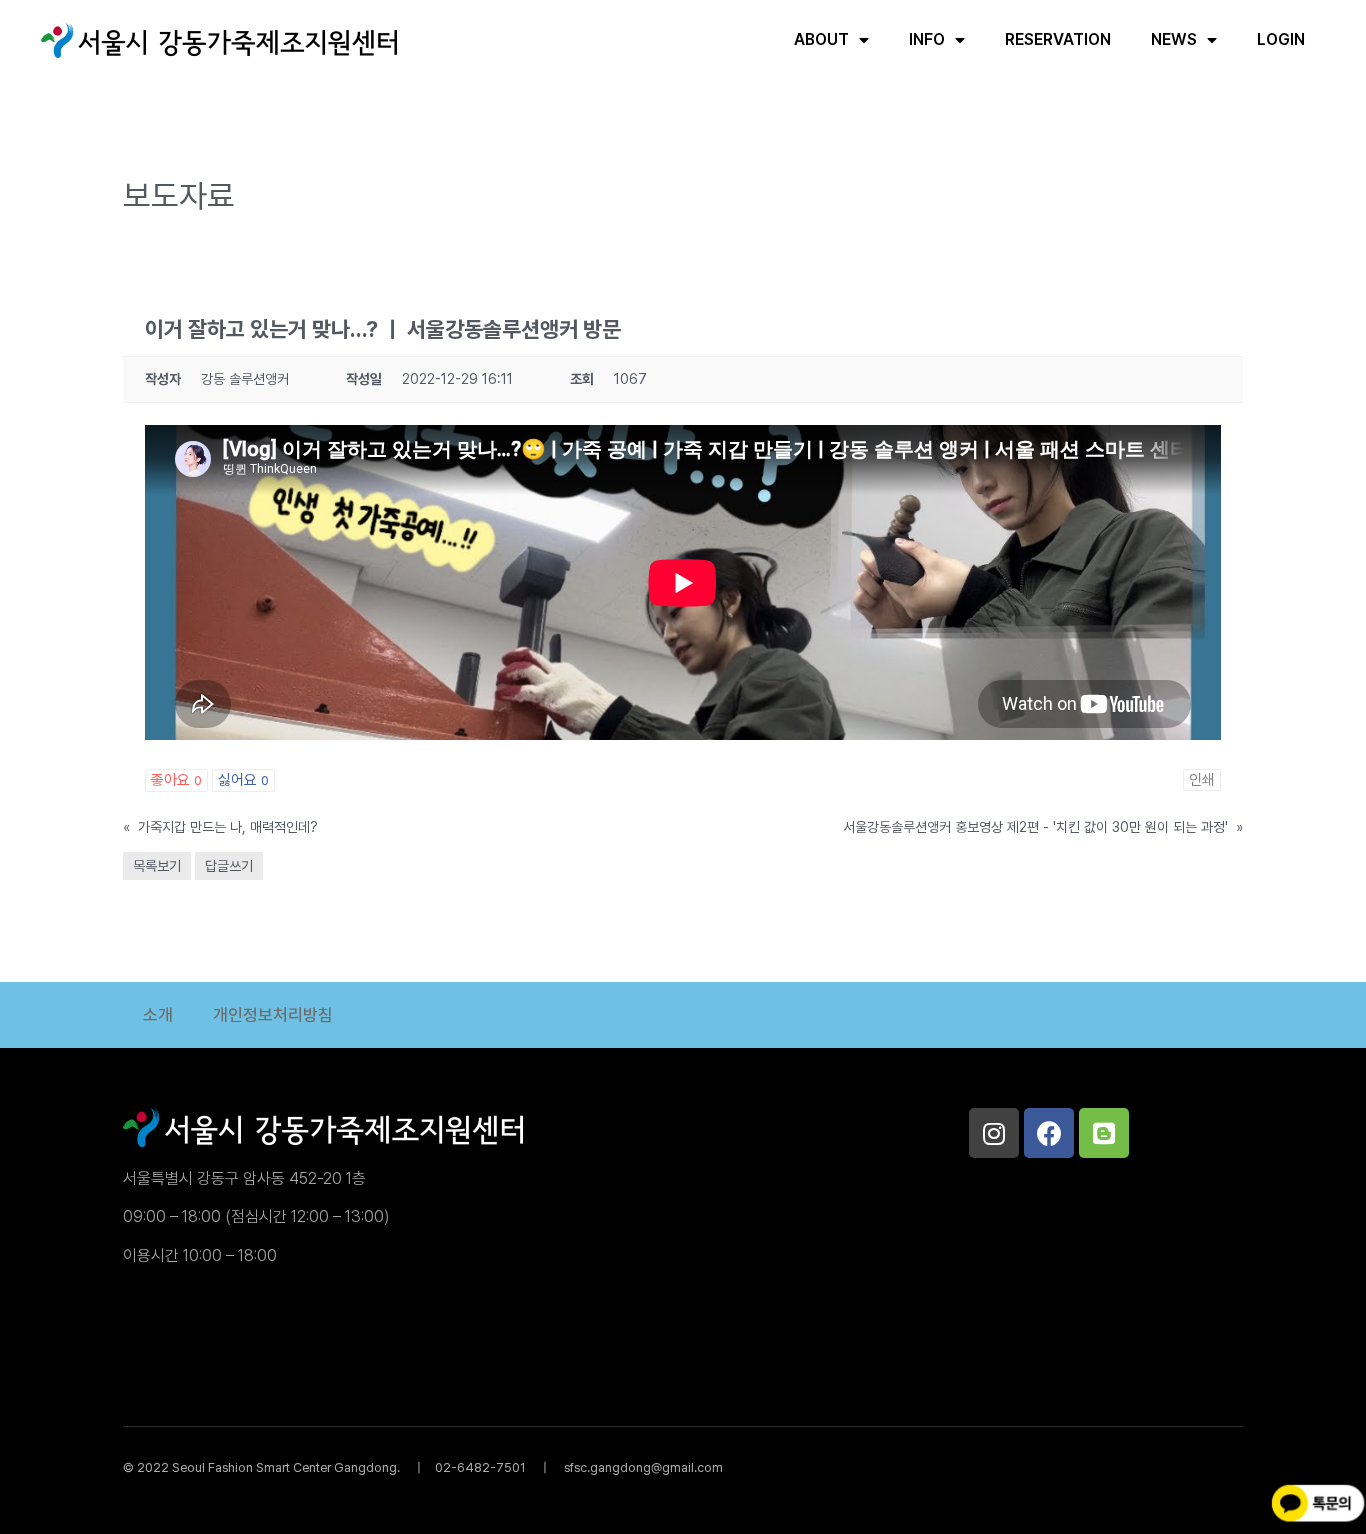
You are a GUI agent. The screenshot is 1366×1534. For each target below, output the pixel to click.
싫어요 (243, 780)
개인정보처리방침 (273, 1015)
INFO (927, 39)
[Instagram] (994, 1133)
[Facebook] (1049, 1133)
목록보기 (157, 866)
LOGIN (1281, 39)
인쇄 (1202, 780)
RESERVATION (1058, 39)
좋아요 (176, 780)
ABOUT (821, 39)
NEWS (1174, 39)
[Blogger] (1104, 1133)
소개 (158, 1015)
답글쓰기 (229, 866)
